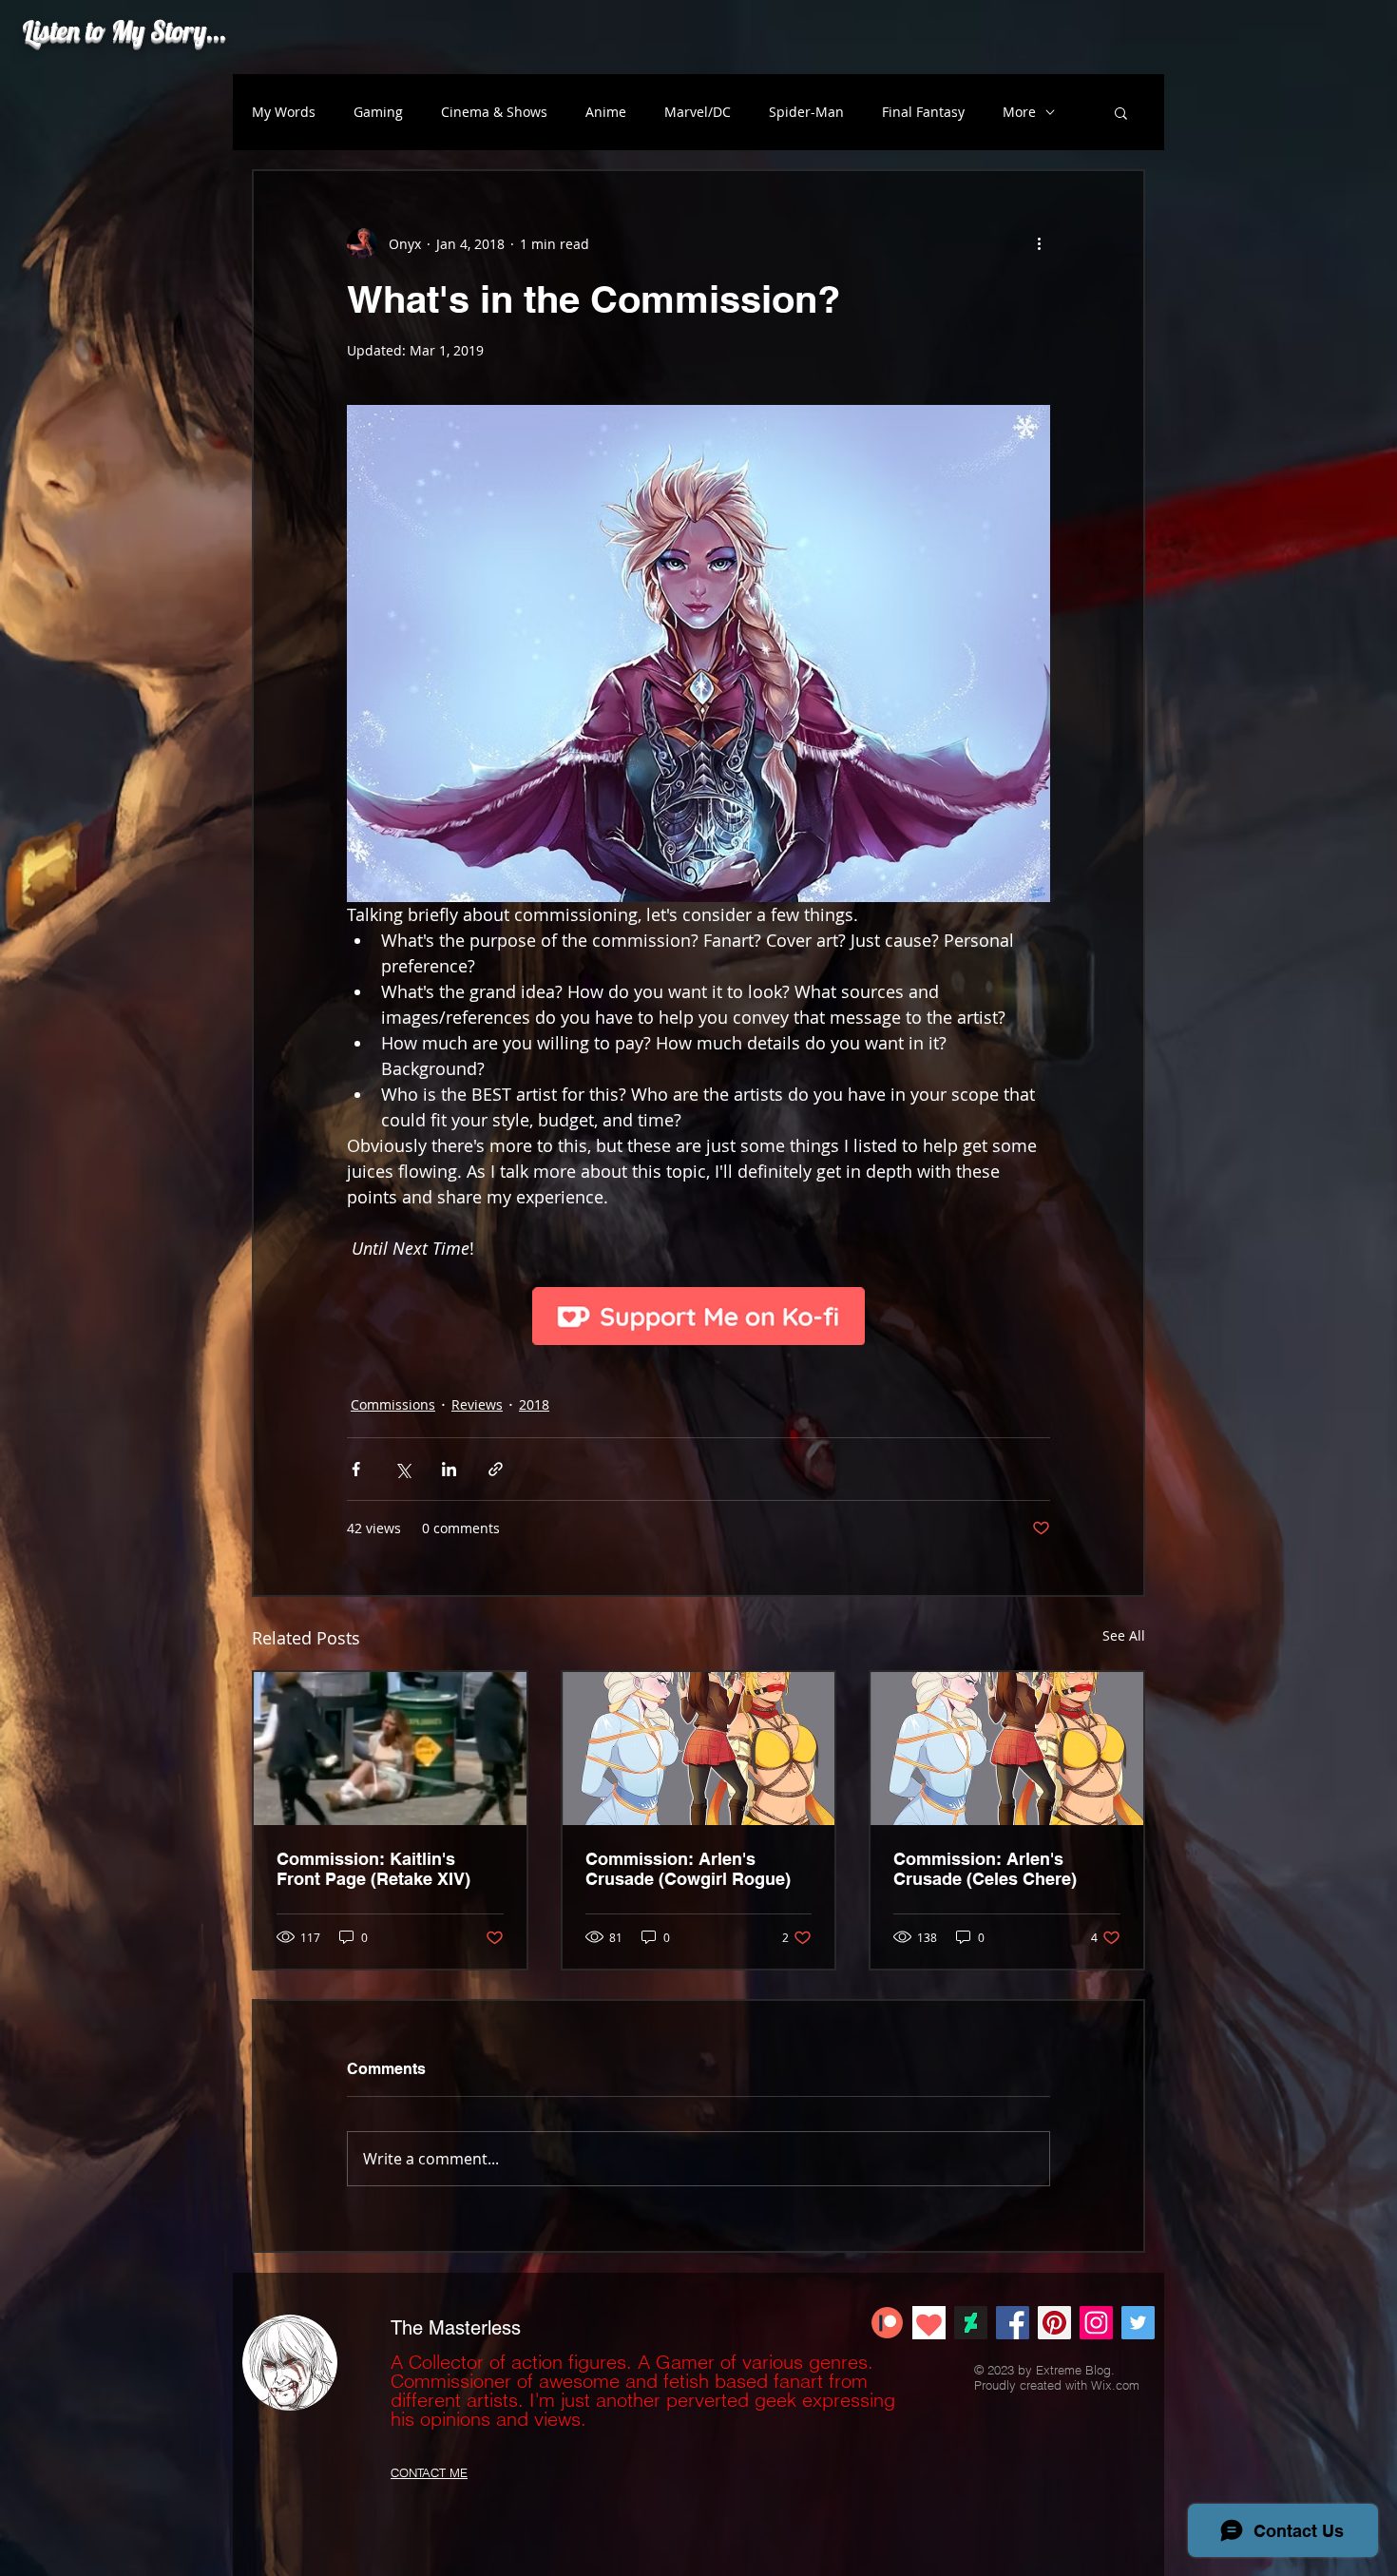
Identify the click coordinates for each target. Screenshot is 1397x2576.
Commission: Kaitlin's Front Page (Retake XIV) (373, 1869)
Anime (606, 112)
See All (1124, 1635)
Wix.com (1115, 2385)
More (1019, 112)
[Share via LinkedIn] (449, 1469)
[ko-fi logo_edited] (929, 2323)
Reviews (477, 1404)
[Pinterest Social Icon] (1054, 2323)
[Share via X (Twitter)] (402, 1469)
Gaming (378, 112)
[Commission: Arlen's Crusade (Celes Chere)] (1007, 1749)
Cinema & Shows (494, 112)
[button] (1121, 112)
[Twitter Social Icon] (1138, 2323)
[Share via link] (496, 1469)
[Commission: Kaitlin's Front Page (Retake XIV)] (390, 1749)
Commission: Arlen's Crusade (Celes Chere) (985, 1869)
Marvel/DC (698, 112)
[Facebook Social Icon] (1013, 2323)
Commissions (393, 1404)
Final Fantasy (923, 112)
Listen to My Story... (124, 30)
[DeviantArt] (971, 2323)
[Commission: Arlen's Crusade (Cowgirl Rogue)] (699, 1749)
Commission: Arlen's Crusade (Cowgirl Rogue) (688, 1869)
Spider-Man (806, 112)
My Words (284, 112)
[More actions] (1039, 243)
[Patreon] (887, 2323)
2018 (534, 1404)
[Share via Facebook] (356, 1469)
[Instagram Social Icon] (1096, 2323)
